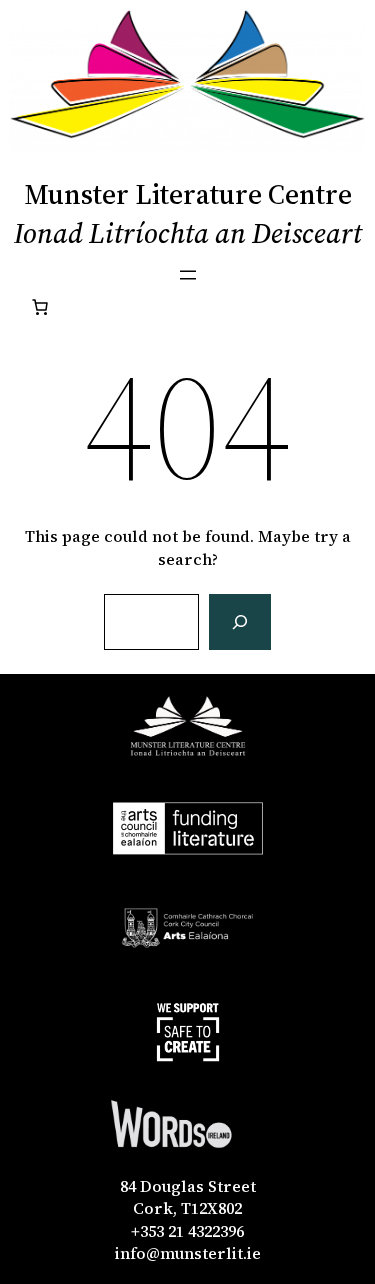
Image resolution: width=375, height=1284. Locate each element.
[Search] (240, 622)
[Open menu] (188, 275)
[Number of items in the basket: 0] (40, 307)
